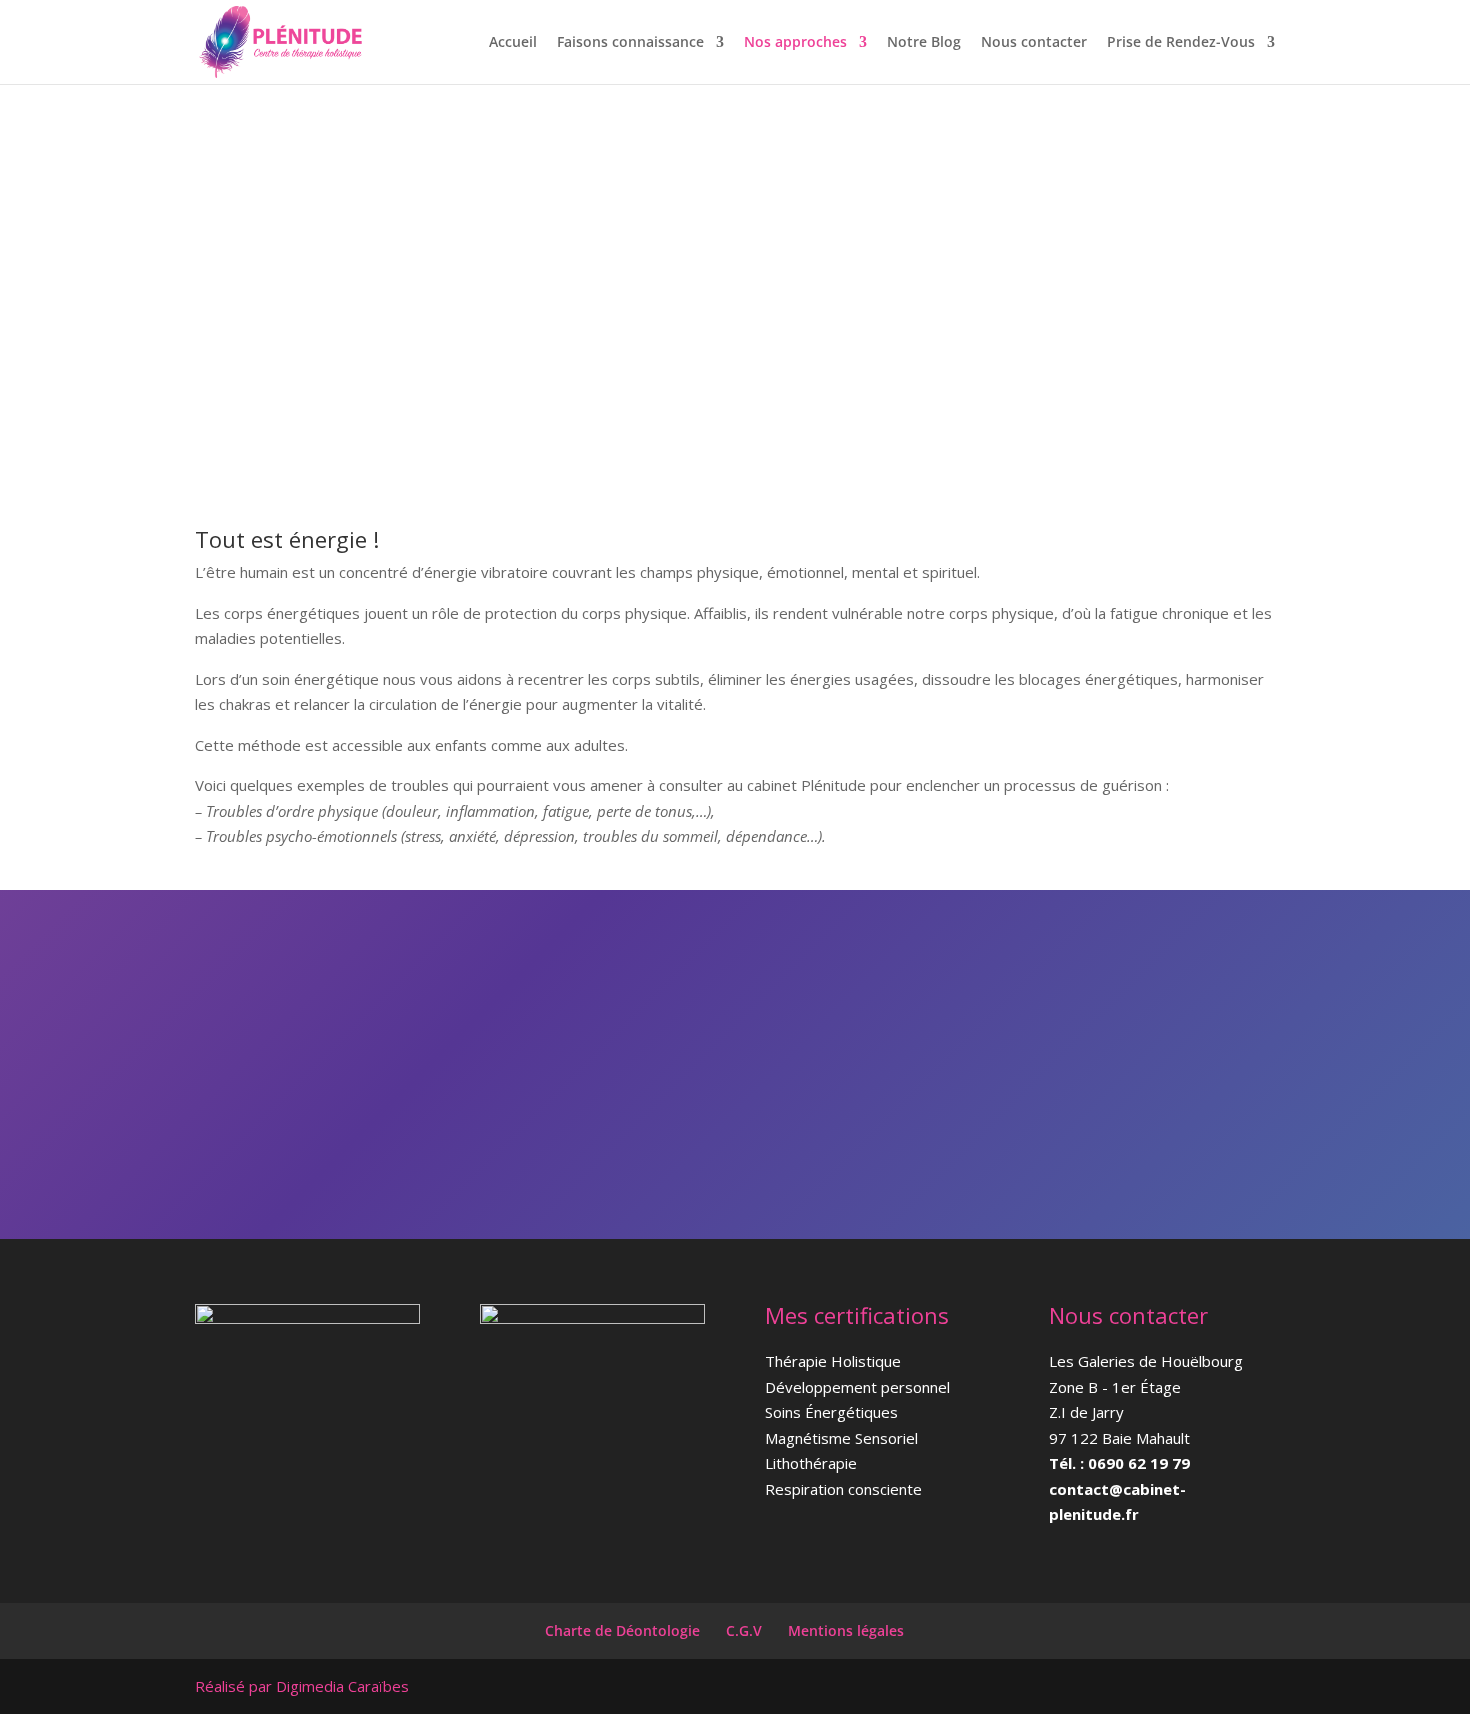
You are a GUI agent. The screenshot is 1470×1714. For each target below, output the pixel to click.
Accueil (513, 43)
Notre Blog (924, 43)
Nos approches (795, 43)
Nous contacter (1034, 43)
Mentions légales (846, 1630)
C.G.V (744, 1630)
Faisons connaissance (630, 43)
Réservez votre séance (1099, 1104)
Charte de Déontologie (622, 1630)
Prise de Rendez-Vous (1181, 43)
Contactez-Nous (1072, 1025)
